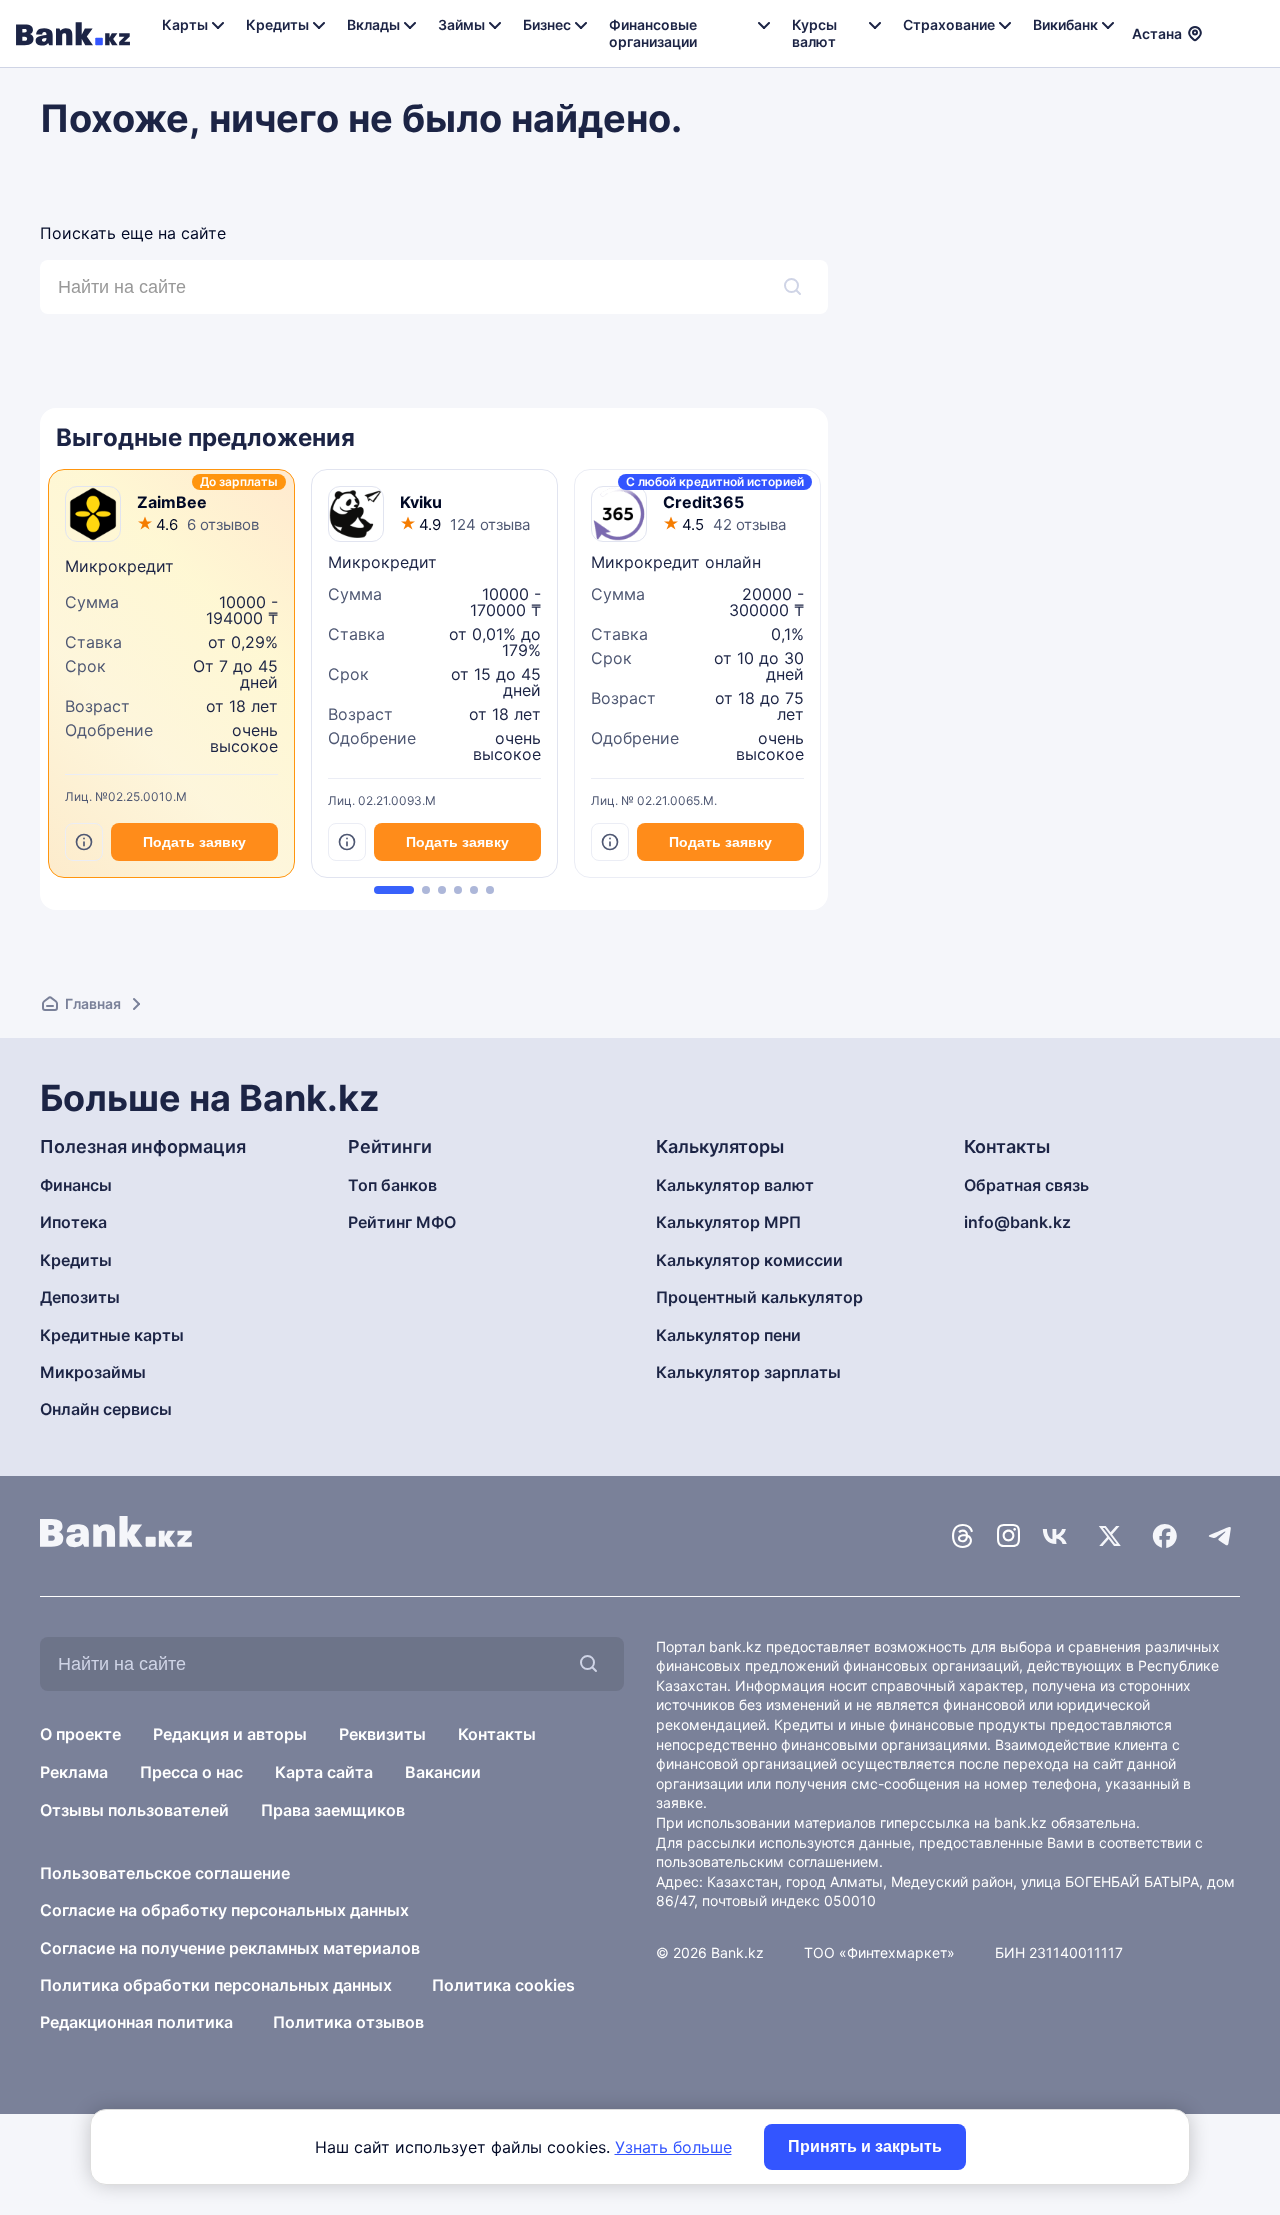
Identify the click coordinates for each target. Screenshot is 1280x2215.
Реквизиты (382, 1734)
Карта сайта (324, 1772)
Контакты (497, 1734)
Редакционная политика (136, 2022)
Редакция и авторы (230, 1734)
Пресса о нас (191, 1772)
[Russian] (1229, 20)
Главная (93, 1003)
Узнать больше (673, 2147)
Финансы (76, 1185)
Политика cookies (503, 1985)
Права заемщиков (333, 1810)
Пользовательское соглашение (165, 1873)
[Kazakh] (1229, 43)
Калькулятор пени (728, 1335)
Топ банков (392, 1185)
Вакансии (443, 1772)
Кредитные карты (112, 1335)
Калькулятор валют (735, 1185)
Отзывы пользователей (134, 1810)
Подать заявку (194, 842)
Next (823, 681)
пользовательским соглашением (767, 1861)
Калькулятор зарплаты (748, 1372)
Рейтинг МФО (402, 1222)
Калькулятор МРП (728, 1222)
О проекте (80, 1734)
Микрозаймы (93, 1372)
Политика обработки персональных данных (216, 1985)
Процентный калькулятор (759, 1297)
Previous (45, 681)
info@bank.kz (1017, 1222)
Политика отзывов (348, 2022)
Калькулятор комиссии (749, 1260)
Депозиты (80, 1297)
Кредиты (76, 1260)
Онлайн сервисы (106, 1409)
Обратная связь (1026, 1185)
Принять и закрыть (865, 2146)
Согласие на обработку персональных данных (224, 1910)
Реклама (74, 1772)
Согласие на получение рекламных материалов (230, 1948)
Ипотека (73, 1222)
